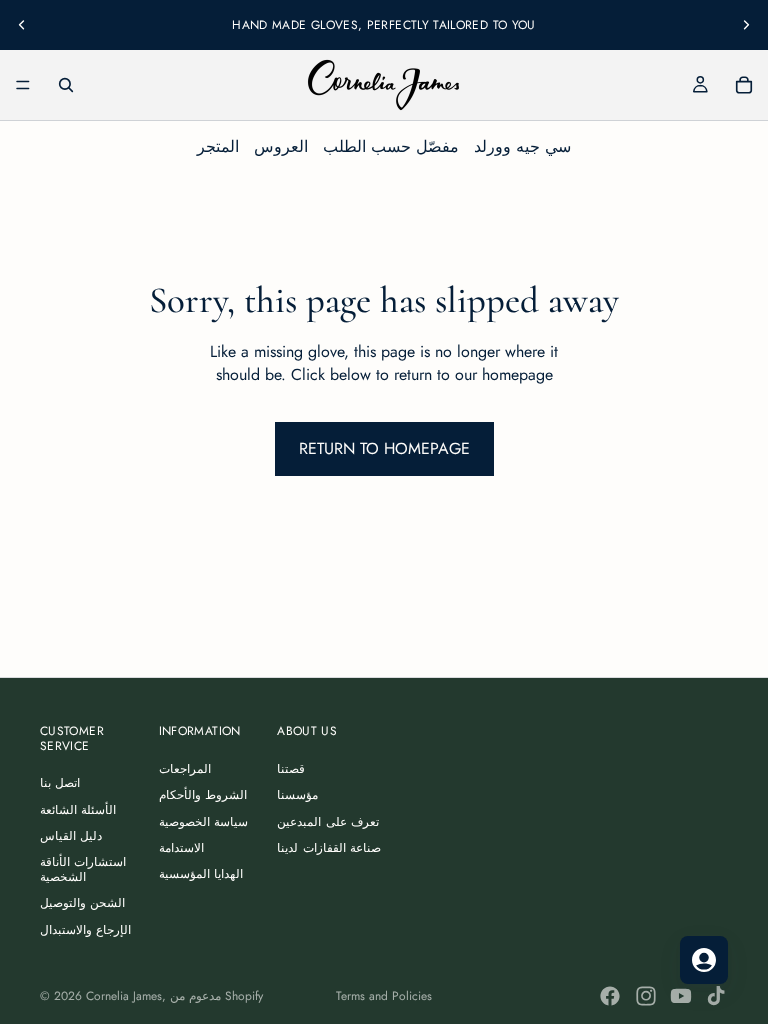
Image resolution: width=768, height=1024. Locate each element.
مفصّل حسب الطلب (391, 146)
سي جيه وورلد (522, 146)
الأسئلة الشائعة (78, 810)
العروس (281, 146)
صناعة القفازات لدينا (329, 848)
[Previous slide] (22, 25)
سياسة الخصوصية (203, 822)
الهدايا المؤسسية (201, 874)
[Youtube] (681, 996)
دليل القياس (71, 836)
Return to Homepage (384, 448)
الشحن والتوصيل (82, 903)
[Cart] (744, 85)
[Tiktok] (716, 996)
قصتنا (291, 769)
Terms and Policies (384, 996)
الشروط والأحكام (203, 795)
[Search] (66, 85)
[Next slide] (746, 25)
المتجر (218, 146)
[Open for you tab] (704, 960)
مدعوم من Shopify (216, 996)
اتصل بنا (60, 783)
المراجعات (185, 769)
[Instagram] (646, 996)
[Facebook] (610, 996)
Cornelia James (124, 996)
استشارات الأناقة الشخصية (83, 869)
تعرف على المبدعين (328, 822)
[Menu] (23, 85)
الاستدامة (181, 848)
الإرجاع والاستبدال (85, 930)
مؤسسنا (297, 795)
